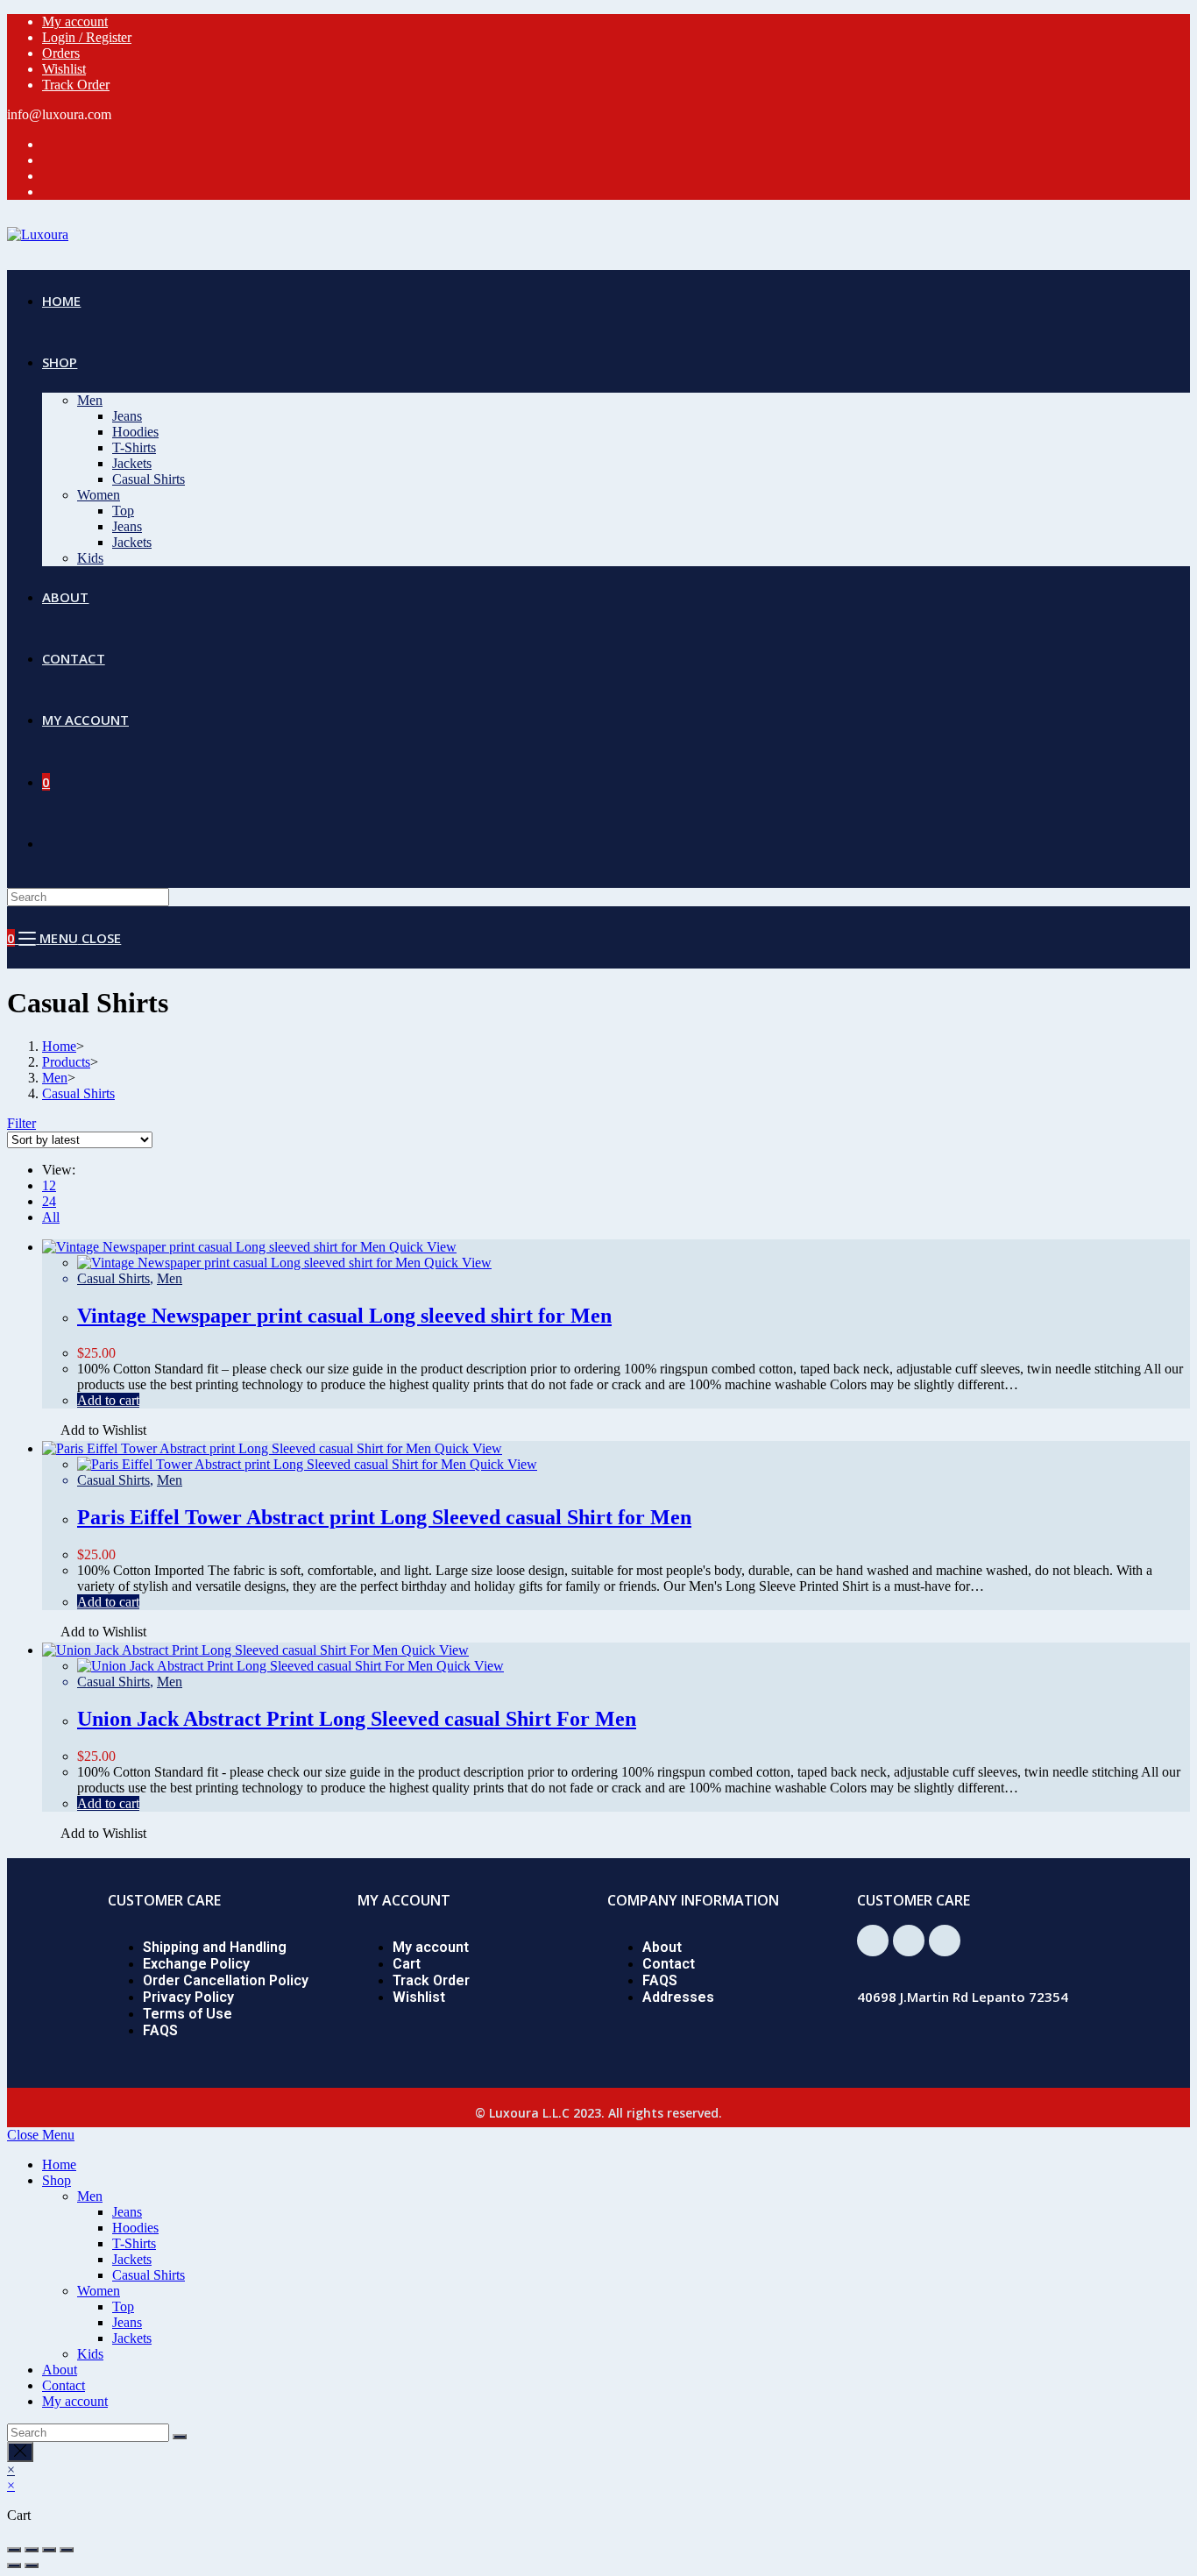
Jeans (127, 2212)
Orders (61, 53)
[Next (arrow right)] (32, 2565)
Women (99, 2291)
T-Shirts (134, 2243)
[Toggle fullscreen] (49, 2550)
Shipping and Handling (215, 1947)
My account (75, 21)
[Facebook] (873, 1941)
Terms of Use (188, 2014)
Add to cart (108, 1400)
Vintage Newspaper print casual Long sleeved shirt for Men (344, 1316)
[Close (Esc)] (14, 2550)
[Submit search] (180, 2437)
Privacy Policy (188, 1997)
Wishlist (64, 69)
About (662, 1947)
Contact (669, 1964)
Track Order (76, 85)
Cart (407, 1964)
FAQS (160, 2030)
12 (49, 1185)
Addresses (678, 1997)
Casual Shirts (113, 1278)
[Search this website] (88, 896)
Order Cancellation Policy (226, 1980)
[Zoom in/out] (67, 2550)
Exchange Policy (196, 1964)
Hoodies (135, 2228)
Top (123, 2306)
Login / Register (87, 37)
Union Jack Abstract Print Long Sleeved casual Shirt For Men (357, 1719)
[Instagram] (945, 1941)
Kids (90, 2354)
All (51, 1217)
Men (170, 1278)
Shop (57, 2180)
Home (59, 2164)
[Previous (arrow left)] (14, 2565)
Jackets (132, 2259)
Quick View (421, 1247)
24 (49, 1201)
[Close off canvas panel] (20, 2452)
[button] (94, 1432)
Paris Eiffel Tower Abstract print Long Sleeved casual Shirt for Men (384, 1517)
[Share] (32, 2550)
